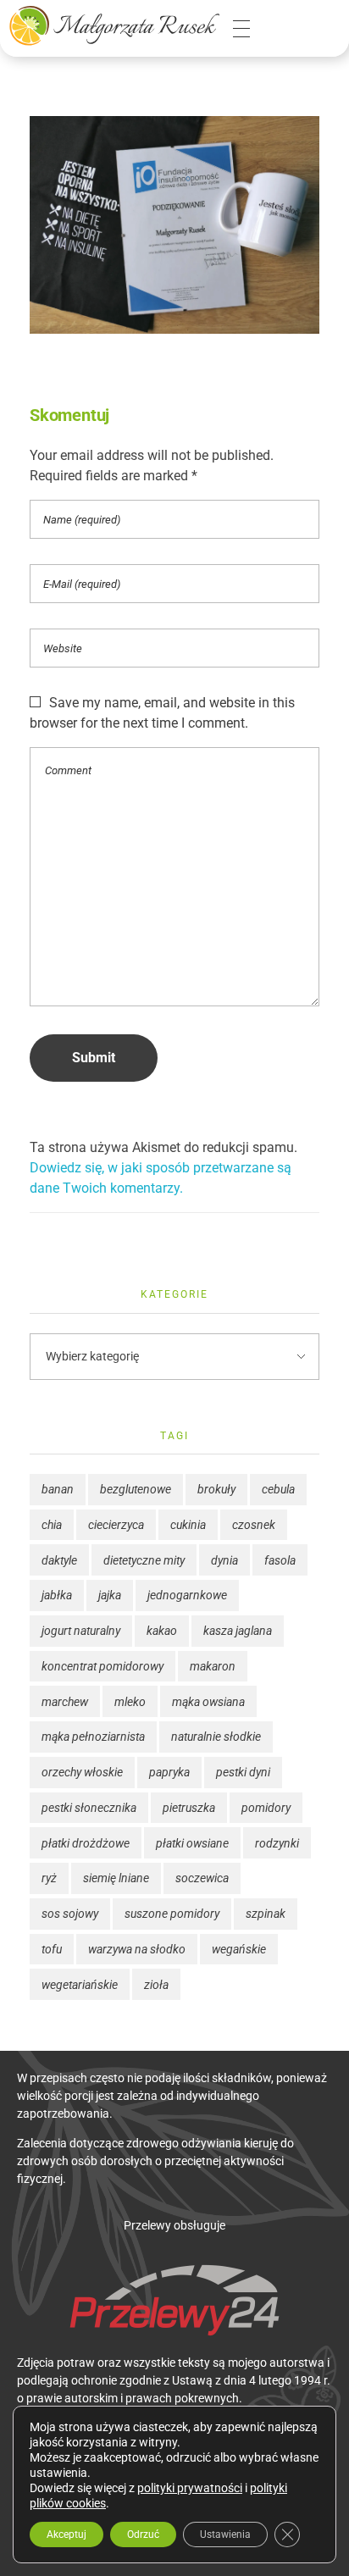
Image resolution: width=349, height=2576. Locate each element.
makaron (213, 1666)
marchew (65, 1702)
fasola (280, 1560)
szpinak (266, 1914)
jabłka (57, 1595)
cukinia (188, 1525)
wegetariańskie (80, 1985)
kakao (162, 1631)
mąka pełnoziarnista (93, 1737)
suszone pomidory (172, 1914)
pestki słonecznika (89, 1808)
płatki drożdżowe (86, 1843)
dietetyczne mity (144, 1560)
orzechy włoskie (82, 1772)
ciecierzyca (116, 1525)
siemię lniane (116, 1878)
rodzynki (277, 1843)
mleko (130, 1702)
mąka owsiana (208, 1702)
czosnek (254, 1525)
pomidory (266, 1808)
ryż (49, 1878)
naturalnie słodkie (216, 1737)
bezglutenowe (136, 1489)
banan (58, 1489)
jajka (110, 1595)
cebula (278, 1489)
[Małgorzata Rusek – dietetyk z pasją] (114, 25)
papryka (169, 1772)
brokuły (216, 1489)
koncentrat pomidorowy (102, 1666)
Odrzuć (143, 2534)
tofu (52, 1949)
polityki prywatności (190, 2488)
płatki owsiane (192, 1843)
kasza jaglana (238, 1631)
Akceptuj (66, 2534)
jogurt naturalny (81, 1631)
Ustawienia (225, 2534)
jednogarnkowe (187, 1595)
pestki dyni (243, 1772)
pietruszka (189, 1808)
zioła (156, 1985)
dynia (224, 1560)
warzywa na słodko (137, 1949)
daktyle (59, 1560)
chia (52, 1525)
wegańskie (239, 1949)
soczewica (202, 1878)
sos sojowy (70, 1914)
